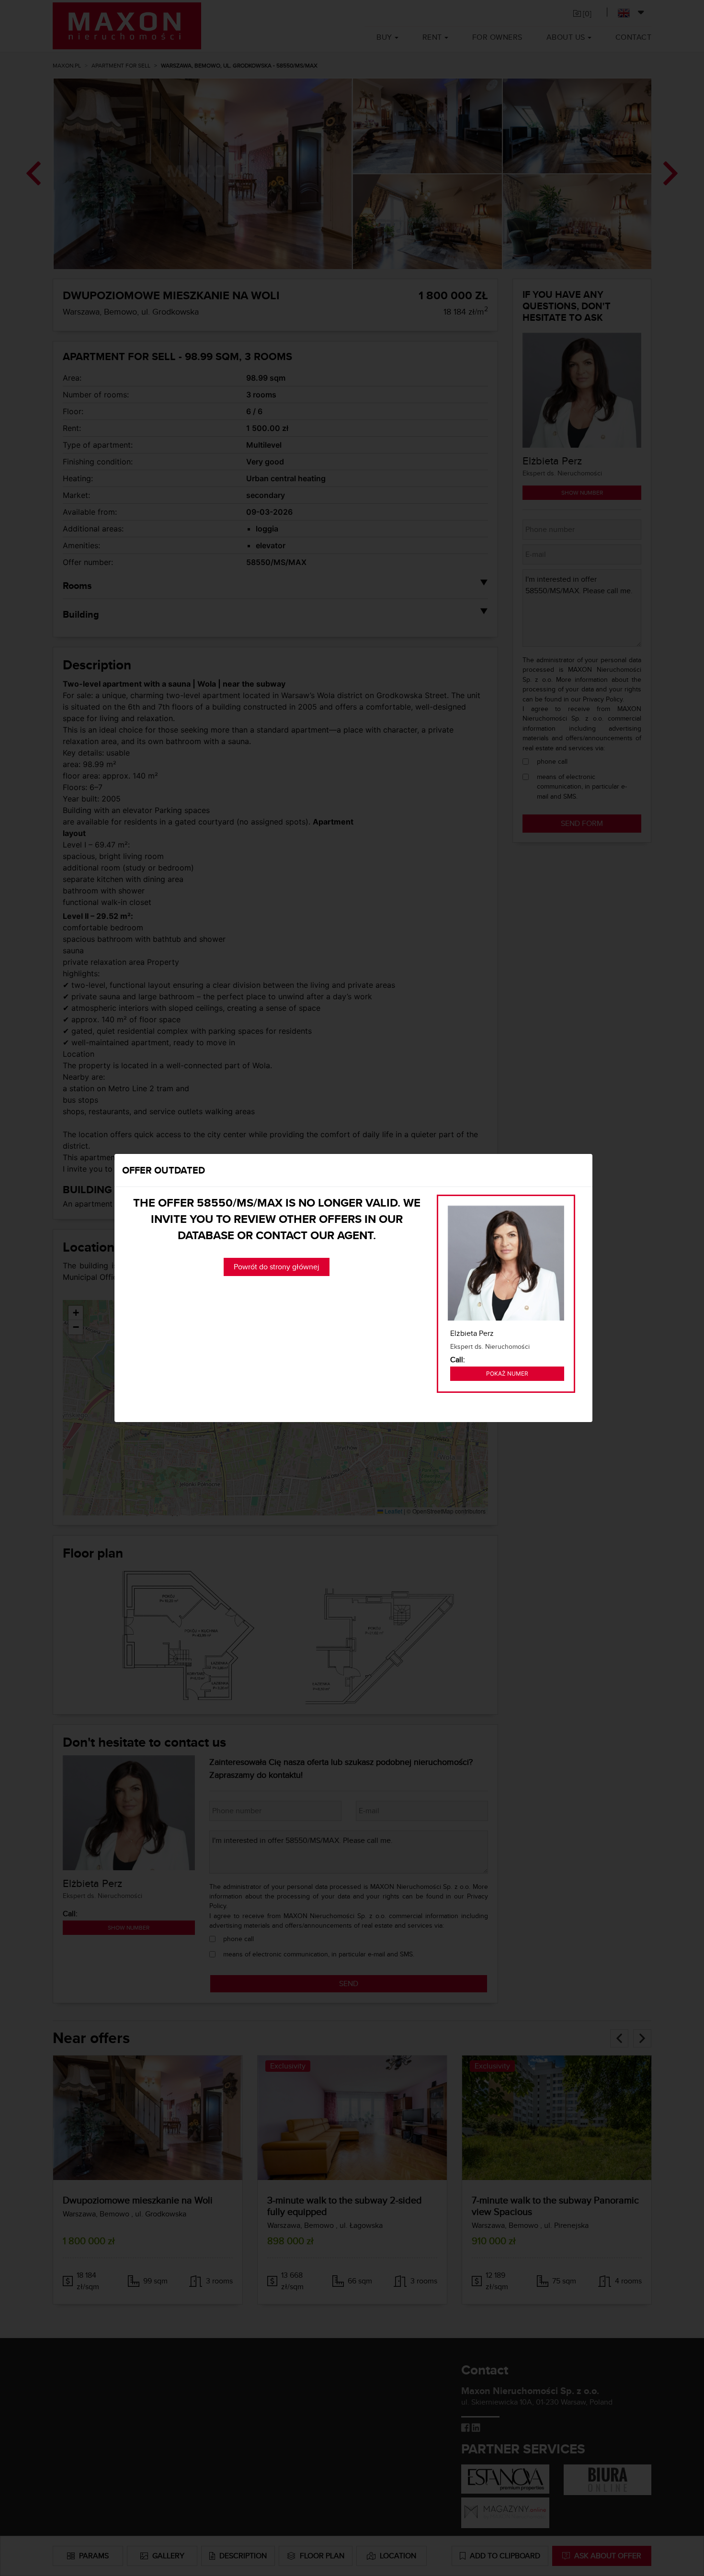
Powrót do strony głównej (277, 1267)
